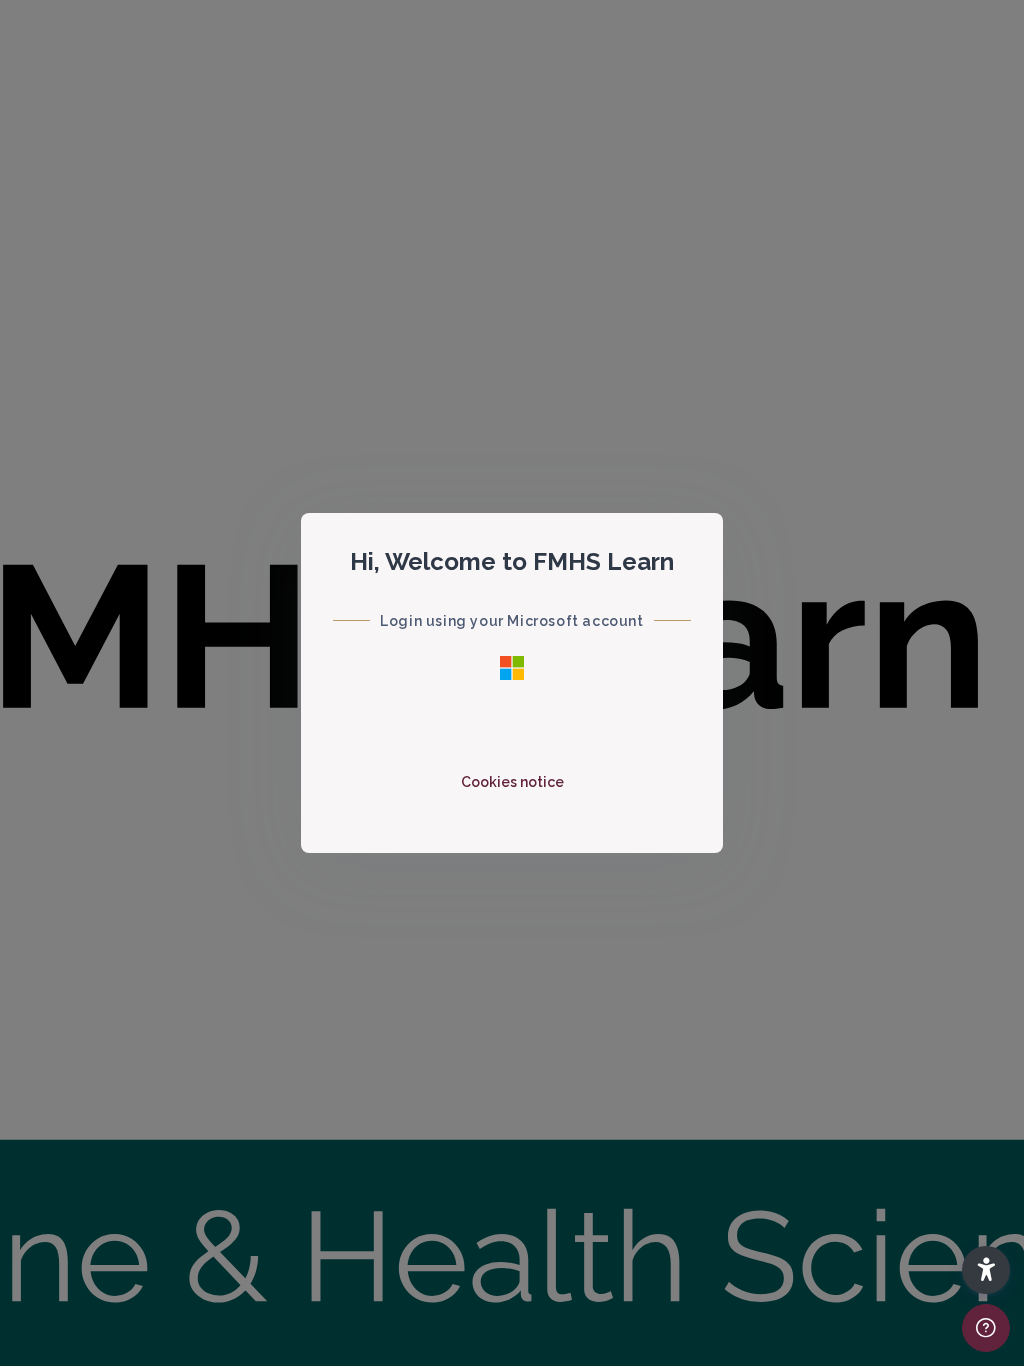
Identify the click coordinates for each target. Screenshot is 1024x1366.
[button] (986, 1270)
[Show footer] (986, 1328)
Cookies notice (512, 782)
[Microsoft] (512, 668)
